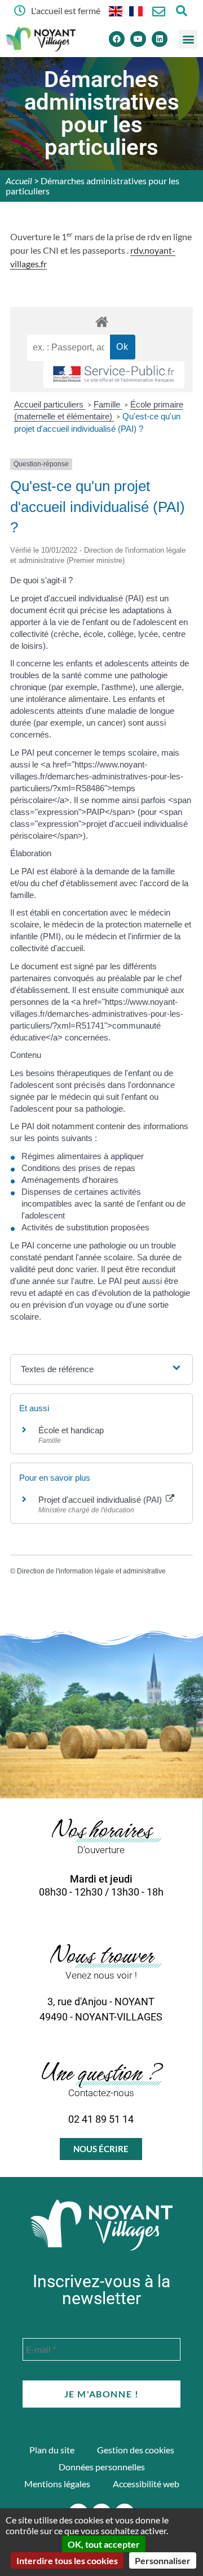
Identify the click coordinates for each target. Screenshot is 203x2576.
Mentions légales (57, 2484)
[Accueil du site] (101, 2225)
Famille (108, 404)
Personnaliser (163, 2560)
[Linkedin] (160, 39)
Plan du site (52, 2450)
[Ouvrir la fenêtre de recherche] (181, 10)
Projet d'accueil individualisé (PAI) (101, 1500)
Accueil (19, 181)
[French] (136, 10)
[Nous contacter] (159, 12)
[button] (188, 39)
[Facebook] (117, 39)
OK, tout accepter (104, 2544)
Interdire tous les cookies (67, 2560)
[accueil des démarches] (101, 321)
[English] (116, 10)
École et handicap (71, 1430)
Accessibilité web (146, 2484)
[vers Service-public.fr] (114, 375)
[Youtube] (138, 39)
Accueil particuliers (50, 404)
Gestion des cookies (136, 2450)
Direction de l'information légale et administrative (91, 1571)
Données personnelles (102, 2467)
